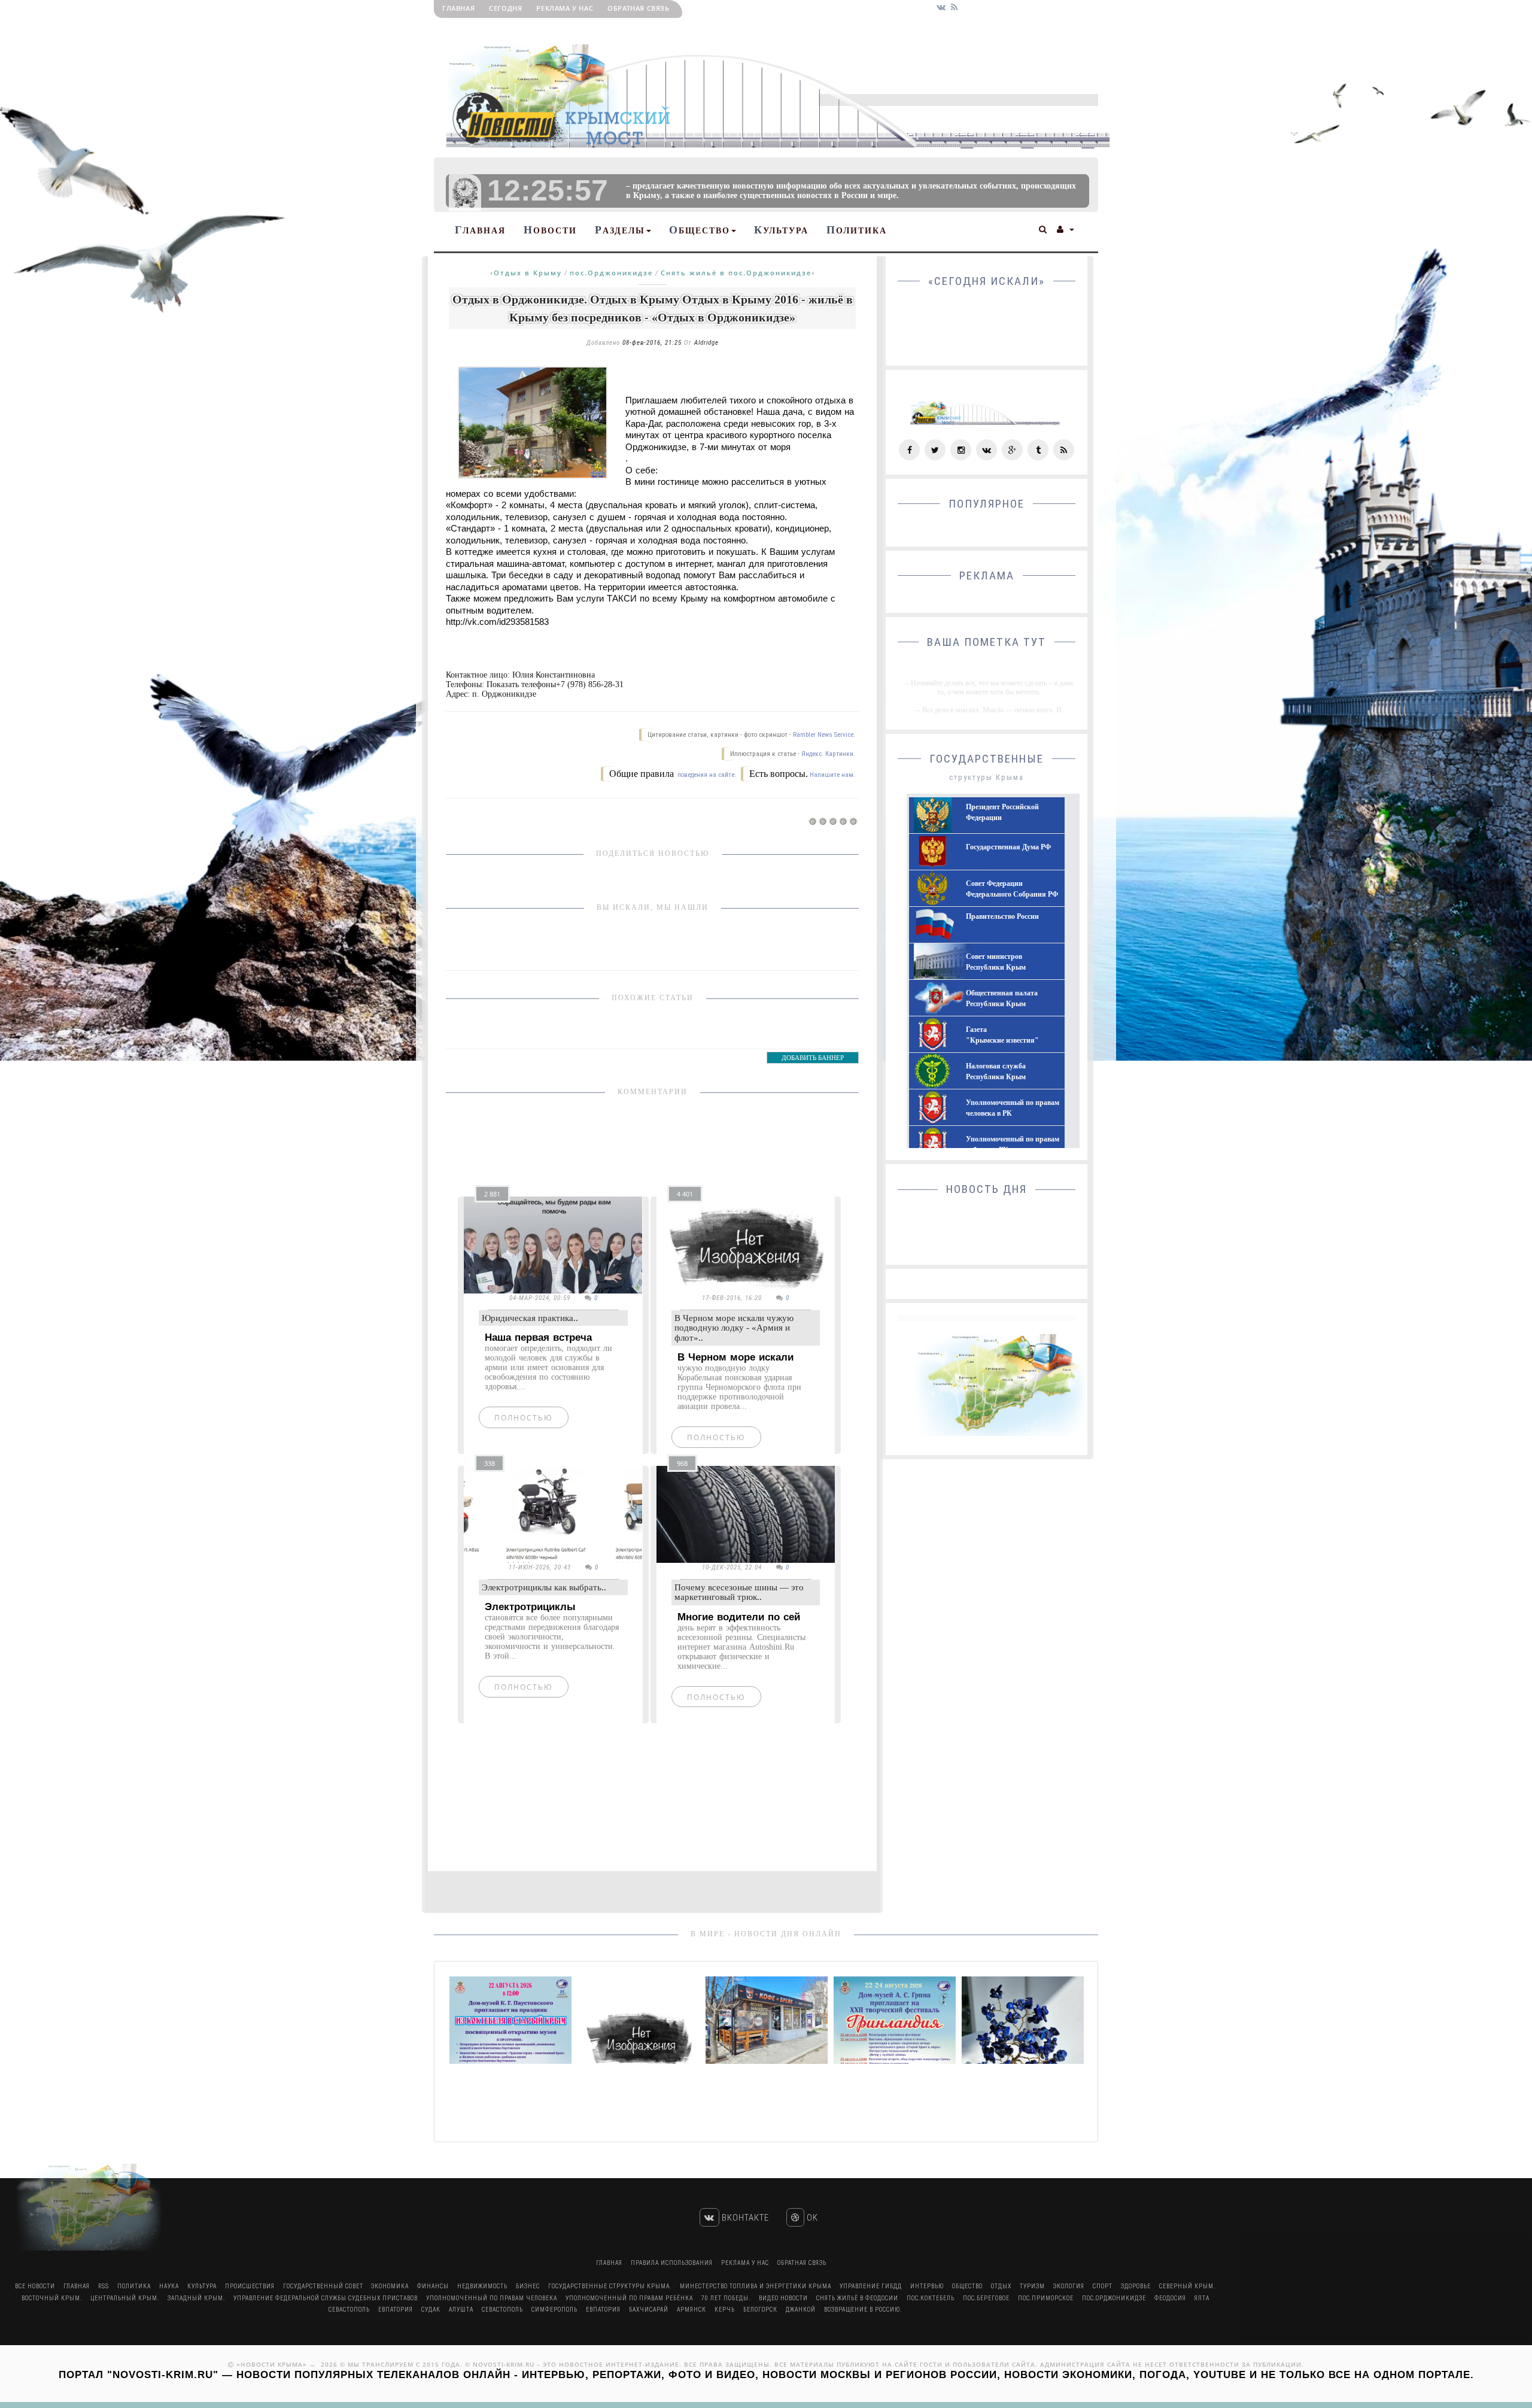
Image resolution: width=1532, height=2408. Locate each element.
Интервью (927, 2286)
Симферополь (554, 2310)
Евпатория (396, 2310)
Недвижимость (482, 2286)
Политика (857, 230)
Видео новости (783, 2298)
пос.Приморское (1046, 2298)
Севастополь (349, 2310)
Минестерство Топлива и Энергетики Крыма (756, 2286)
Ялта (1202, 2298)
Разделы (620, 230)
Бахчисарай (649, 2310)
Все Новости (35, 2286)
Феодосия (1170, 2298)
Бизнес (528, 2286)
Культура (781, 230)
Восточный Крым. (52, 2298)
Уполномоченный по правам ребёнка (629, 2298)
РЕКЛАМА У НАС (565, 8)
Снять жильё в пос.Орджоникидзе (736, 273)
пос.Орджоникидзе (611, 273)
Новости (550, 230)
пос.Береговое (986, 2298)
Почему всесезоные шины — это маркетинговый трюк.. (739, 1592)
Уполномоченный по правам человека (492, 2298)
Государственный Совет (324, 2286)
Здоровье (1136, 2286)
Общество (700, 230)
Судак (431, 2310)
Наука (169, 2286)
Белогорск (760, 2310)
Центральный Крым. (125, 2298)
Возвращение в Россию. (863, 2310)
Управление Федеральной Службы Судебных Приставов (326, 2298)
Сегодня (505, 8)
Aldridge (706, 343)
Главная (458, 8)
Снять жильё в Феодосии (857, 2298)
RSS (104, 2286)
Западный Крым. (196, 2298)
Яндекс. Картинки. (828, 754)
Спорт (1103, 2286)
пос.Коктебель (931, 2298)
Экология (1069, 2286)
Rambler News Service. (824, 735)
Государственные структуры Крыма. (610, 2286)
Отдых (1001, 2286)
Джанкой (801, 2310)
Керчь (725, 2310)
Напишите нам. (832, 775)
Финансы (433, 2286)
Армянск (691, 2310)
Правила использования (672, 2263)
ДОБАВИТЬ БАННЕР (813, 1058)
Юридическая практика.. (530, 1318)
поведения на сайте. (706, 775)
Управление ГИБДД (871, 2286)
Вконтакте (744, 2218)
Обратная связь (638, 8)
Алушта (461, 2310)
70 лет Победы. (726, 2298)
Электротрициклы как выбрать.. (544, 1587)
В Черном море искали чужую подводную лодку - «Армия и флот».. (734, 1328)
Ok (811, 2218)
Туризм (1032, 2286)
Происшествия (250, 2286)
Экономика (390, 2286)
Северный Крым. (1187, 2286)
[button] (1043, 228)
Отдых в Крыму (528, 273)
